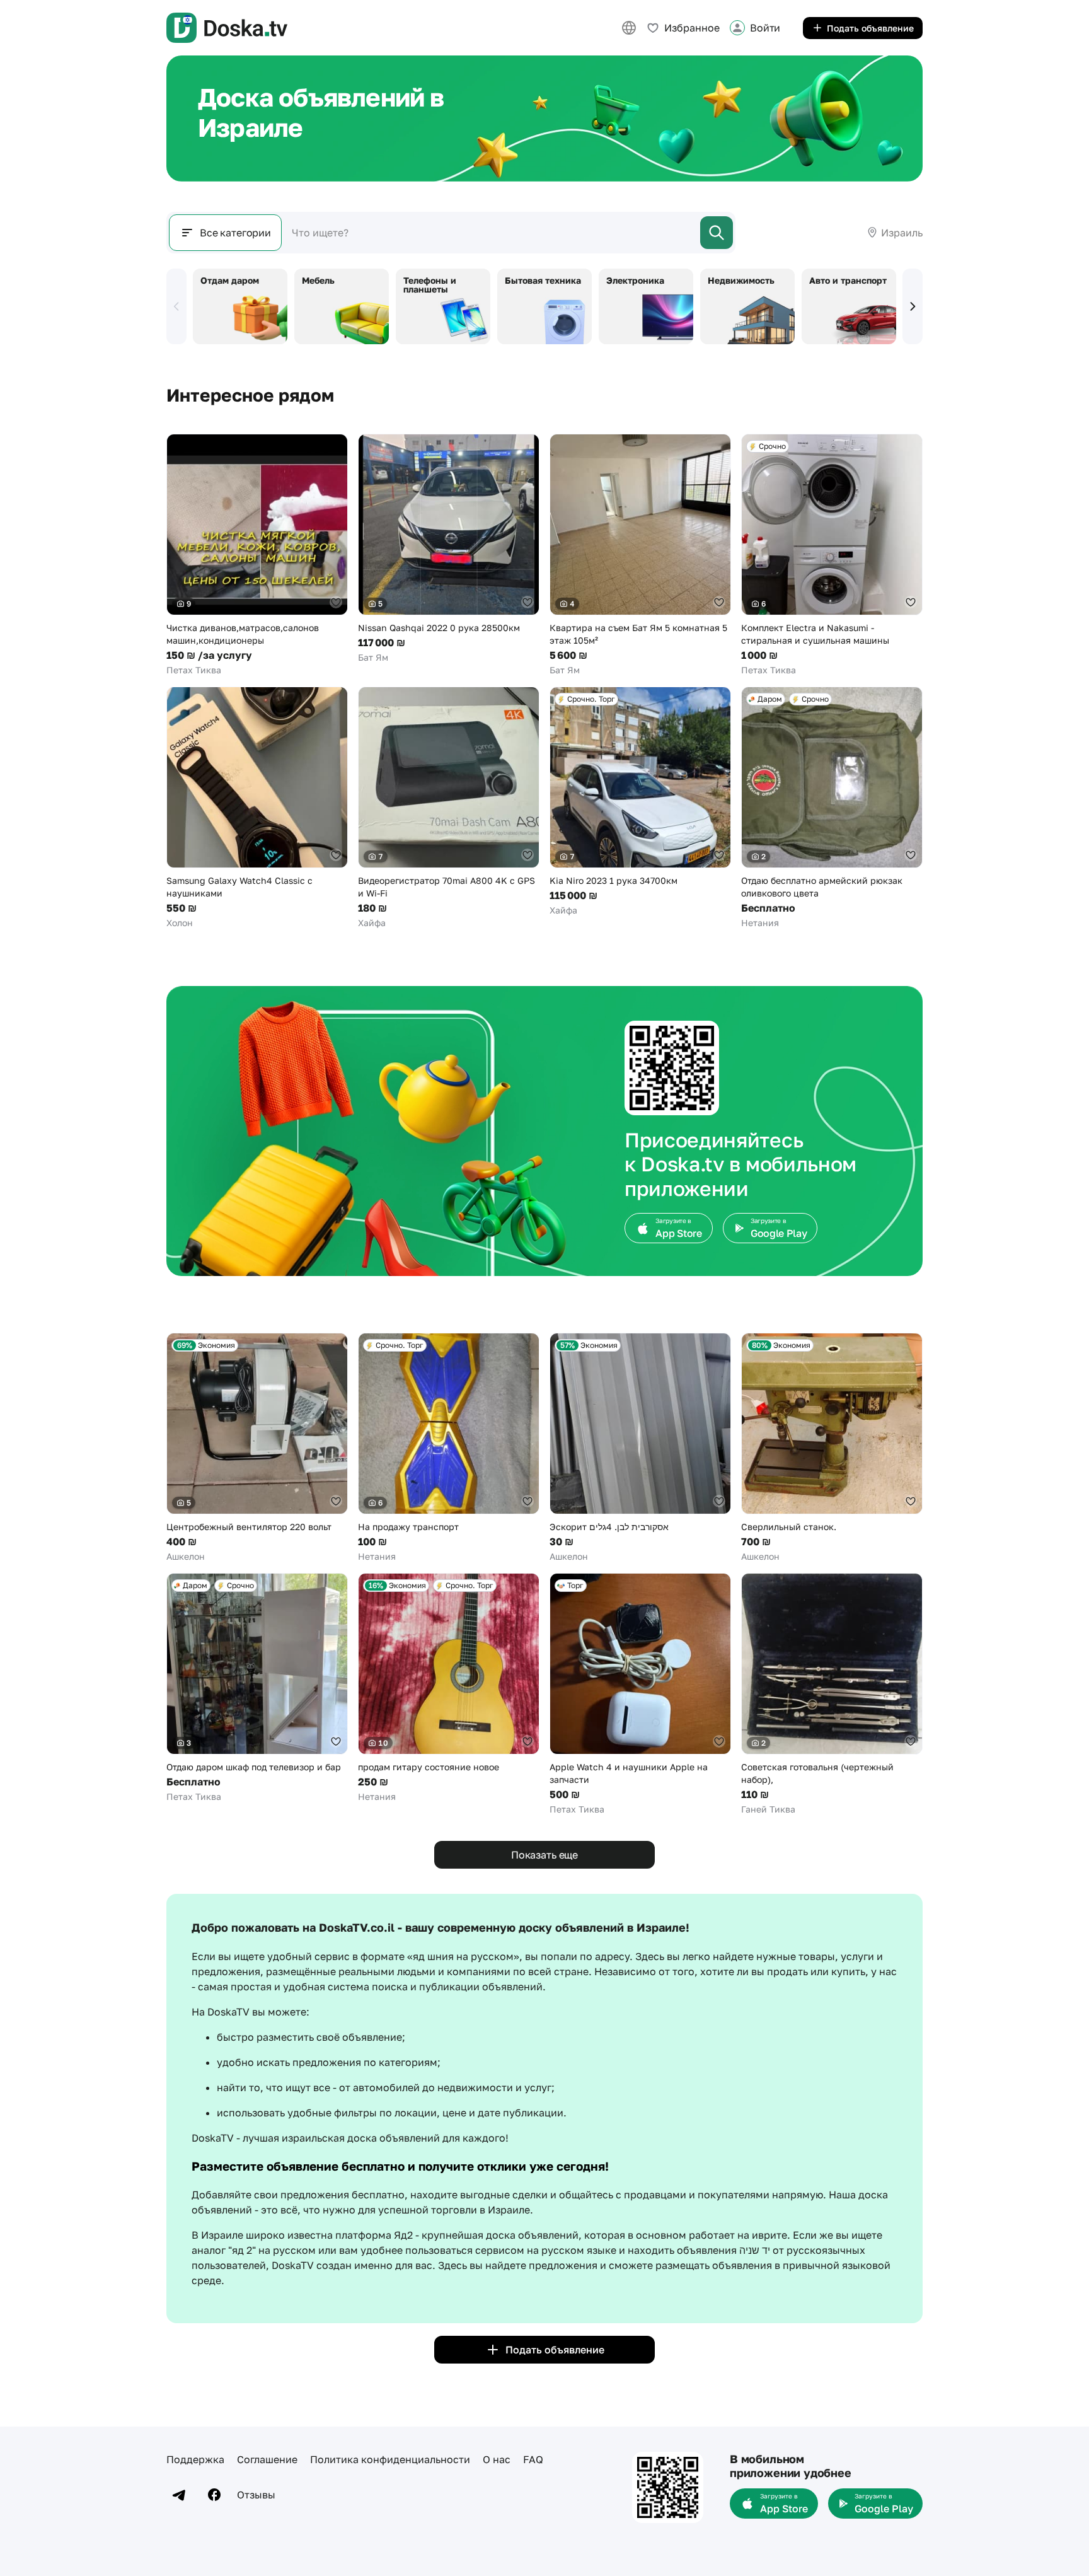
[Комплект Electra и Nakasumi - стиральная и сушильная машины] (832, 555)
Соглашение (267, 2459)
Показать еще (544, 1855)
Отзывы (256, 2495)
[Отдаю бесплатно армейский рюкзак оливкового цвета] (832, 808)
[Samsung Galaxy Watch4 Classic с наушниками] (257, 808)
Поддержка (195, 2459)
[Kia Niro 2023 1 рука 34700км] (640, 802)
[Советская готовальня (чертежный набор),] (832, 1694)
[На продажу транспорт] (449, 1448)
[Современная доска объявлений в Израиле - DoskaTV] (227, 28)
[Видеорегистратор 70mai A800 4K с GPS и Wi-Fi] (449, 808)
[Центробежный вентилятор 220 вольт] (257, 1448)
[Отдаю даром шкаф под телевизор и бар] (257, 1688)
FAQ (533, 2459)
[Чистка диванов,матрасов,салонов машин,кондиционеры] (257, 555)
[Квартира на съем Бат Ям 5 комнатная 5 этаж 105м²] (640, 555)
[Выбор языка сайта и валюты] (629, 28)
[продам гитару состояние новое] (449, 1688)
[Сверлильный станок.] (832, 1448)
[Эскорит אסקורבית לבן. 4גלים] (640, 1448)
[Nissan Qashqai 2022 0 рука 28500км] (449, 549)
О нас (497, 2459)
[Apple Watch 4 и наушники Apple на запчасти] (640, 1694)
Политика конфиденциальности (390, 2459)
